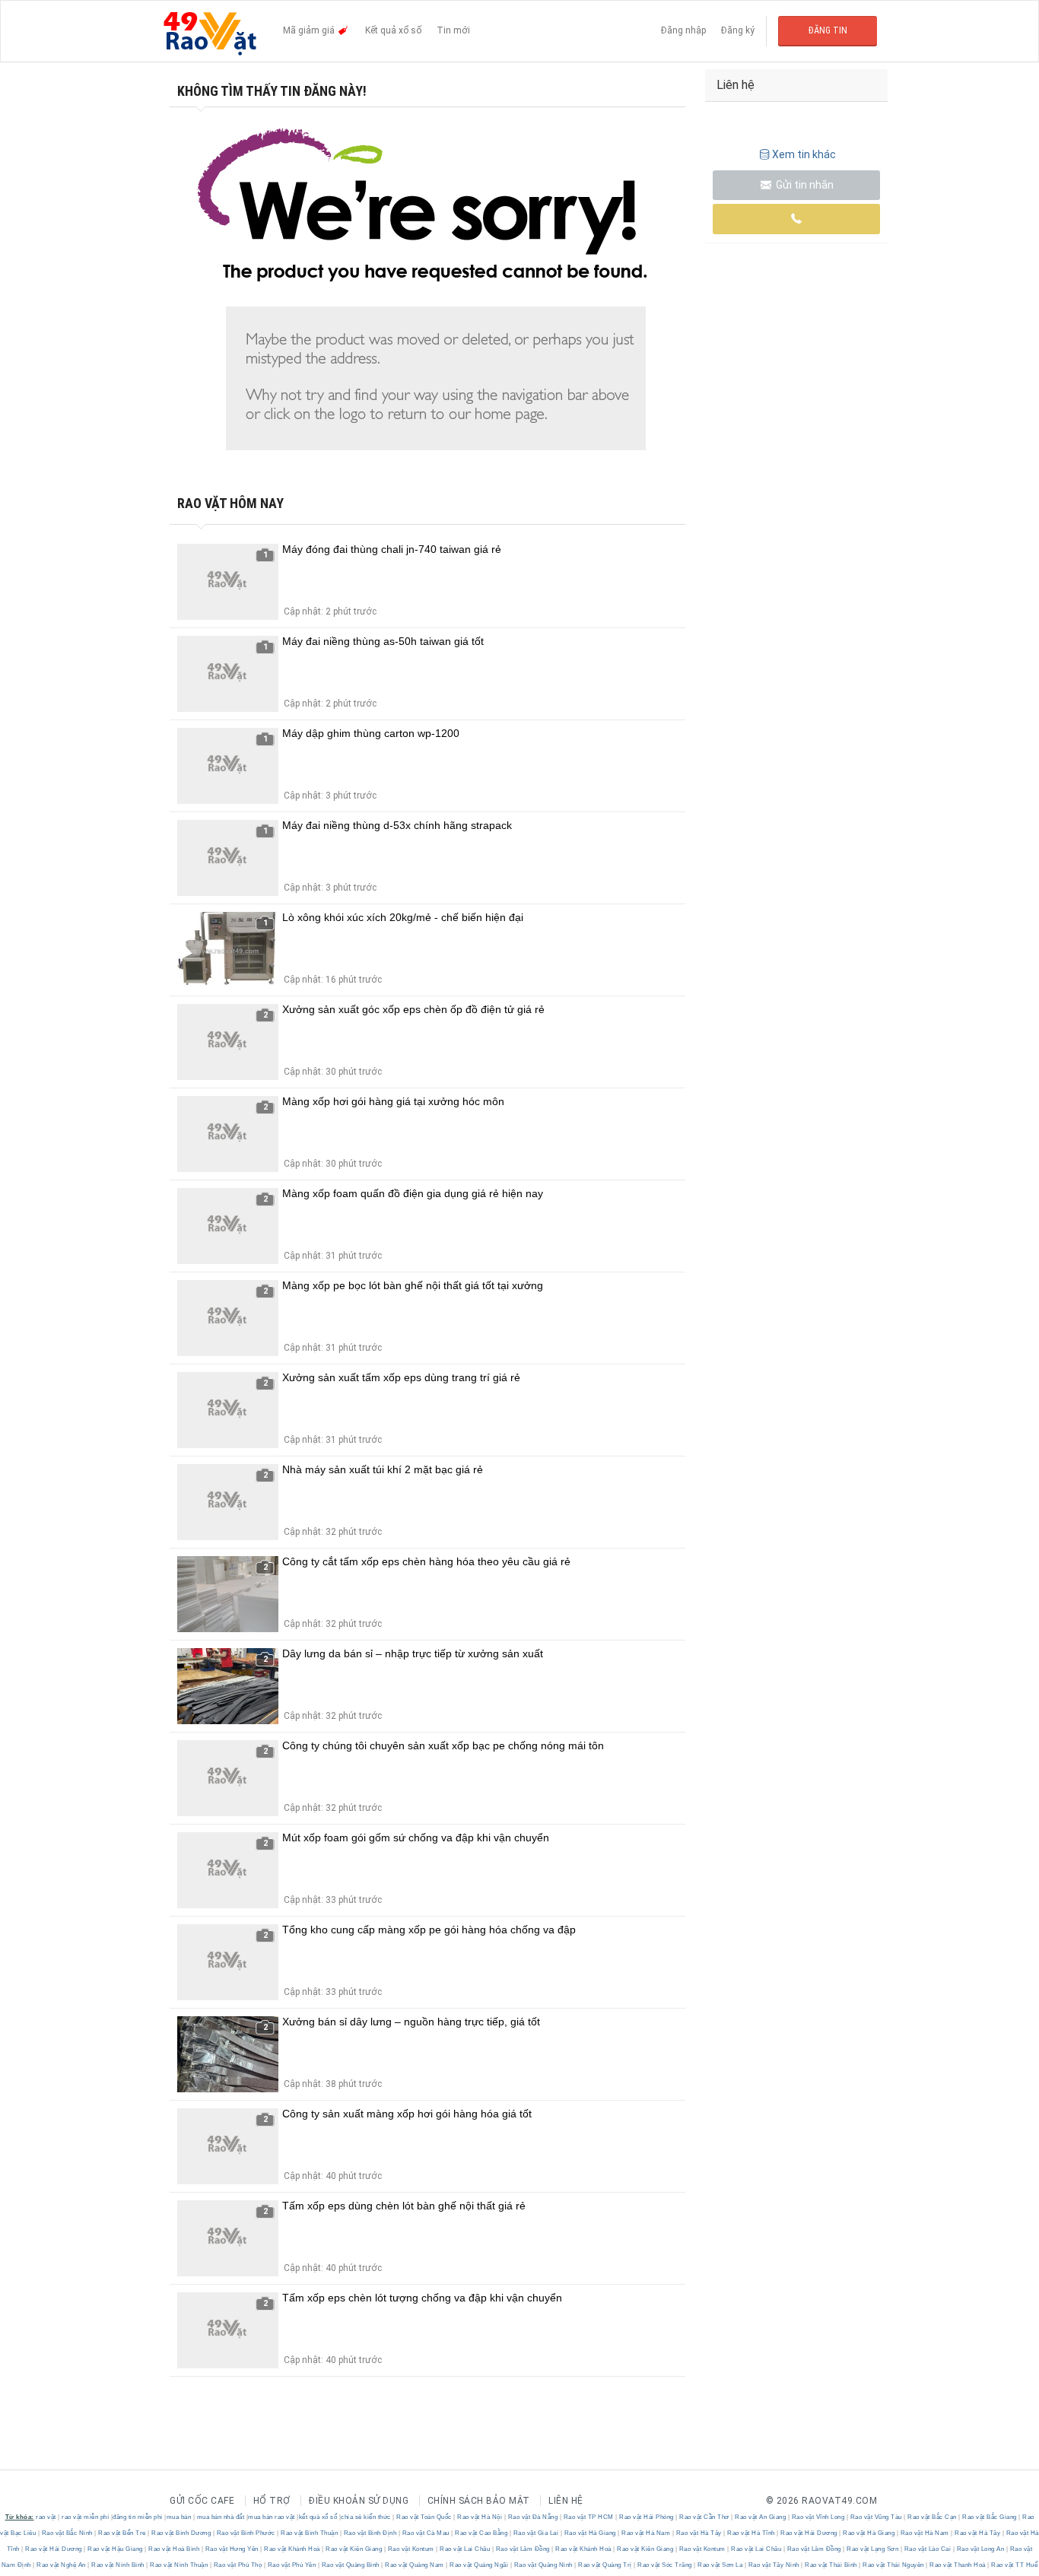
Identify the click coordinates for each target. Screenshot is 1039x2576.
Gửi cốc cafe (202, 2501)
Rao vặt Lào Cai (928, 2549)
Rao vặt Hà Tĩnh (751, 2533)
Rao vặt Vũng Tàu (876, 2517)
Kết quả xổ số (393, 30)
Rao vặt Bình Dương (181, 2533)
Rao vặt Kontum (411, 2549)
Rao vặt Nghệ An (62, 2565)
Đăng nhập (683, 30)
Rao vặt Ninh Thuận (179, 2565)
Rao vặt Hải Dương (809, 2533)
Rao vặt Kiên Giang (354, 2549)
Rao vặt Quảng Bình (350, 2565)
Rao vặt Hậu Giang (116, 2549)
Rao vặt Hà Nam (646, 2533)
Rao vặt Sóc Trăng (665, 2565)
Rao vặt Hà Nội (480, 2517)
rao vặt (46, 2517)
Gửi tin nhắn (804, 185)
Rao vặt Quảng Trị (605, 2565)
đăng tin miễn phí (138, 2517)
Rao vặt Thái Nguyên (894, 2565)
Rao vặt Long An (980, 2549)
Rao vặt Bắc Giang (990, 2517)
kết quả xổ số (318, 2517)
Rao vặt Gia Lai (536, 2533)
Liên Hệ (566, 2501)
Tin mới (453, 30)
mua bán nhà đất (221, 2517)
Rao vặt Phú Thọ (238, 2565)
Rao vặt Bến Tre (122, 2533)
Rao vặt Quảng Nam (415, 2565)
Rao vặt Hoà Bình (174, 2549)
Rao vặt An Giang (761, 2517)
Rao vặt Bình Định (370, 2533)
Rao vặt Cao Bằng (481, 2533)
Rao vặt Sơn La (720, 2565)
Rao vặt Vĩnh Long (818, 2517)
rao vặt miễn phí (85, 2517)
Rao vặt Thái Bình (831, 2565)
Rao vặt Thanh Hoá (958, 2565)
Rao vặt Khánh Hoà (292, 2549)
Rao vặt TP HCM (588, 2517)
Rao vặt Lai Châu (465, 2549)
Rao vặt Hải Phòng (647, 2517)
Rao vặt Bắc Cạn (933, 2517)
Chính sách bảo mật (479, 2501)
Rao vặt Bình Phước (246, 2533)
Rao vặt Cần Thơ (705, 2517)
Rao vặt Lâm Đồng (523, 2549)
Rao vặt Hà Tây (699, 2533)
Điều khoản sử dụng (359, 2501)
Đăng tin (828, 30)
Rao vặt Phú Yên (292, 2565)
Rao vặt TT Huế (1014, 2565)
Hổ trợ (272, 2501)
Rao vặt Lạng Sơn (873, 2549)
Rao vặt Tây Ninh (774, 2565)
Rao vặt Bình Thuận (310, 2533)
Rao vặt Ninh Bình (118, 2565)
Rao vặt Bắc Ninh (67, 2533)
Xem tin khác (804, 154)
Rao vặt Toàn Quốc (424, 2517)
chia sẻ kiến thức (366, 2517)
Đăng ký (738, 30)
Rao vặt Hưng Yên (232, 2549)
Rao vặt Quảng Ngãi (479, 2565)
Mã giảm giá (310, 30)
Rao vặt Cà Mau (426, 2533)
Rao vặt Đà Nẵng (533, 2517)
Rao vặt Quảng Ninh (543, 2565)
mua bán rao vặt (272, 2517)
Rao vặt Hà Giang (590, 2533)
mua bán (179, 2517)
